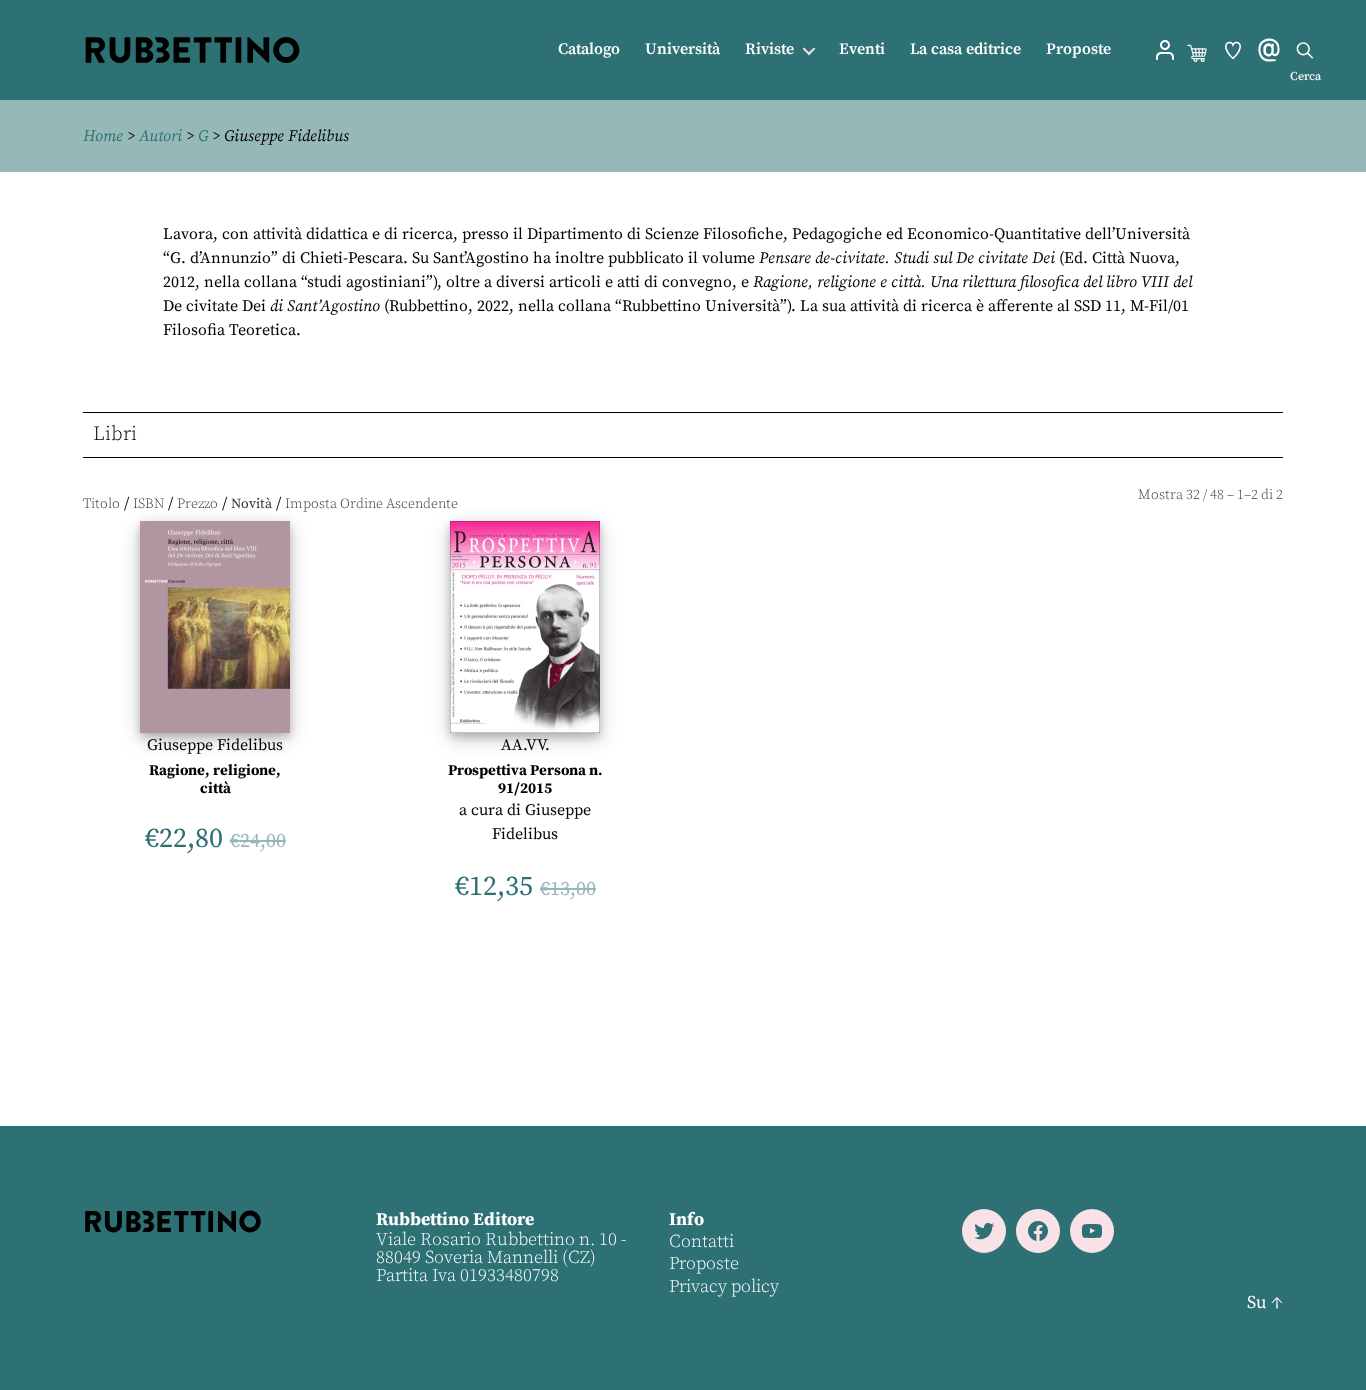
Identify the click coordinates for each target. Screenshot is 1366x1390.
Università (682, 49)
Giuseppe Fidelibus (215, 745)
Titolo (101, 504)
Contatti (701, 1241)
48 (1217, 495)
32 (1193, 495)
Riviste (769, 49)
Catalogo (589, 49)
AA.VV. (525, 745)
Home (103, 136)
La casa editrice (965, 49)
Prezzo (197, 504)
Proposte (1078, 49)
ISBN (148, 504)
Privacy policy (724, 1286)
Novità (251, 504)
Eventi (862, 49)
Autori (160, 136)
